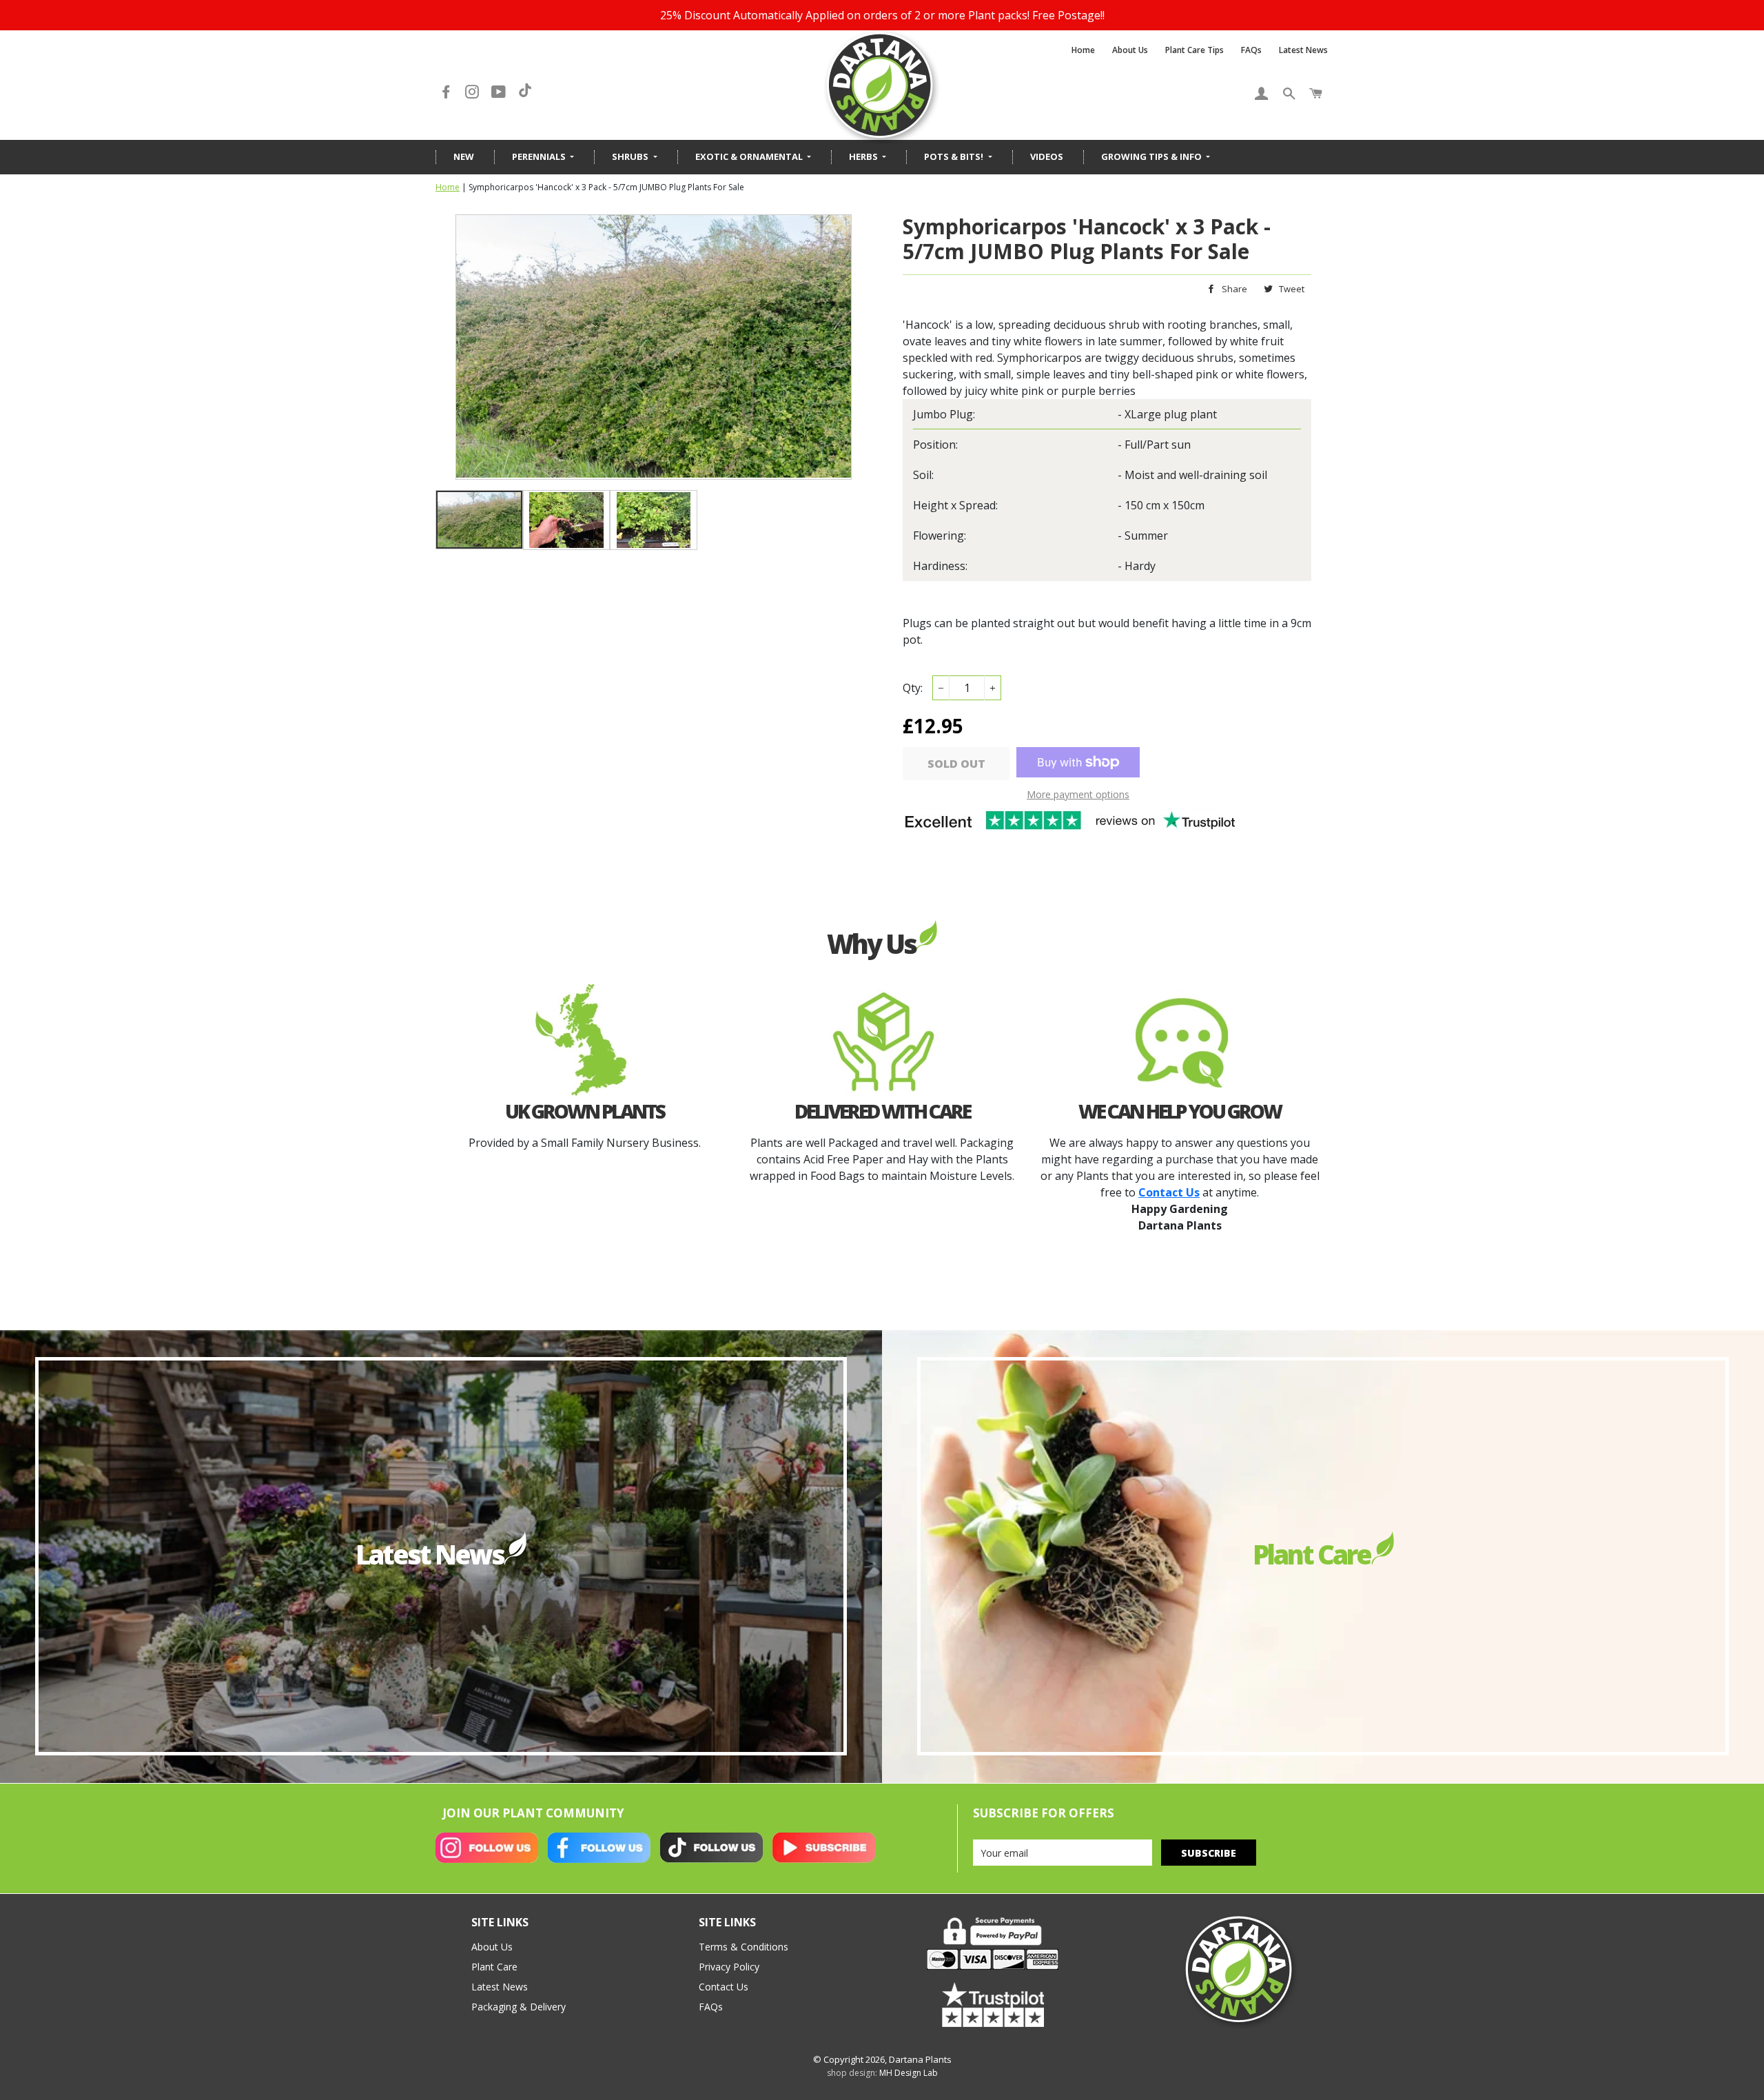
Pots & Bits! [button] (955, 156)
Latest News (1303, 50)
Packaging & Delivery (519, 2007)
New (464, 156)
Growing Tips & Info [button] (1152, 156)
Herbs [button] (864, 156)
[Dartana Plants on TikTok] (525, 92)
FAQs (1251, 50)
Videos (1047, 156)
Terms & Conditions (743, 1947)
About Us (1130, 50)
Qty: (913, 688)
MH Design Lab (909, 2073)
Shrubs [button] (631, 156)
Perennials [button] (540, 156)
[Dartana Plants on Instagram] (473, 92)
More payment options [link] (1078, 794)
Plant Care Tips (1194, 50)
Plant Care (494, 1967)
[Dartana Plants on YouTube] (500, 92)
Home (1083, 50)
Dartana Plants (920, 2059)
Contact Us (724, 1987)
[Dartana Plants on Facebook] (447, 92)
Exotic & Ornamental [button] (750, 156)
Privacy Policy (729, 1967)
